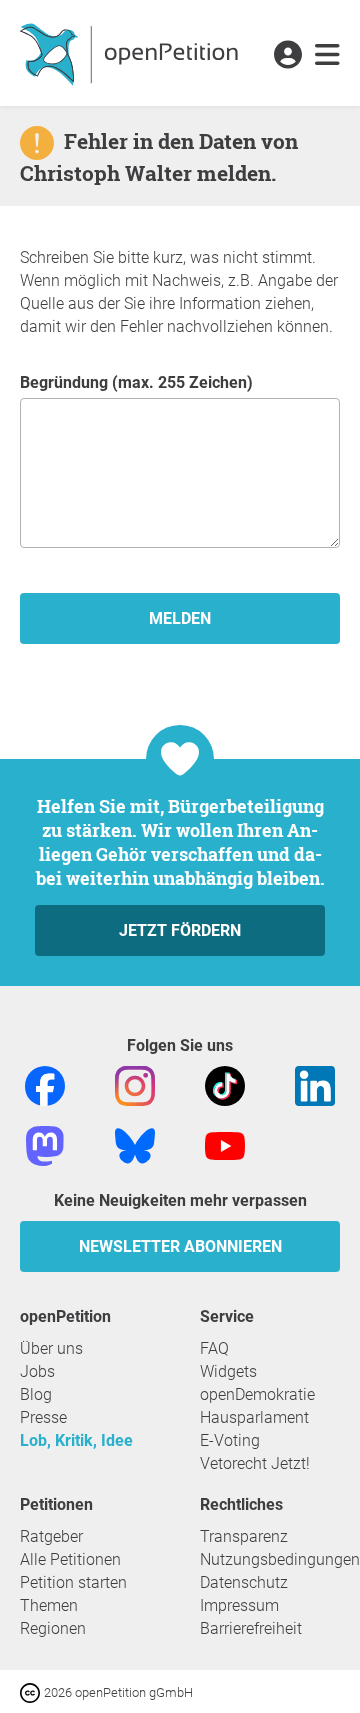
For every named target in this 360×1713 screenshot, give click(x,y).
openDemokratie (257, 1394)
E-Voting (230, 1440)
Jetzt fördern (180, 930)
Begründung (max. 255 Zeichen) (136, 382)
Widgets (228, 1371)
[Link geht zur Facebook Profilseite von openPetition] (45, 1084)
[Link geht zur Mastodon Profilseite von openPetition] (45, 1144)
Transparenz (244, 1536)
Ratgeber (51, 1536)
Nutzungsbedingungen (280, 1559)
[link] (327, 56)
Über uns (51, 1348)
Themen (49, 1605)
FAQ (214, 1348)
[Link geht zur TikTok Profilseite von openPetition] (225, 1084)
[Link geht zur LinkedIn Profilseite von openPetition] (315, 1084)
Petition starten (73, 1582)
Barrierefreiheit (251, 1628)
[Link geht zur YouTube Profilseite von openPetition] (225, 1144)
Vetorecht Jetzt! (255, 1463)
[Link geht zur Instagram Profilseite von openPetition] (135, 1084)
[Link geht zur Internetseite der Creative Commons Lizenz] (32, 1691)
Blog (36, 1394)
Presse (43, 1417)
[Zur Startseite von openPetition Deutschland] (131, 53)
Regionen (53, 1628)
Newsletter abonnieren (180, 1246)
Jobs (37, 1371)
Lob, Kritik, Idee (76, 1440)
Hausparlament (254, 1417)
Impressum (239, 1605)
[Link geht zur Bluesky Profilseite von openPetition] (135, 1144)
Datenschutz (244, 1582)
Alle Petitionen (70, 1559)
